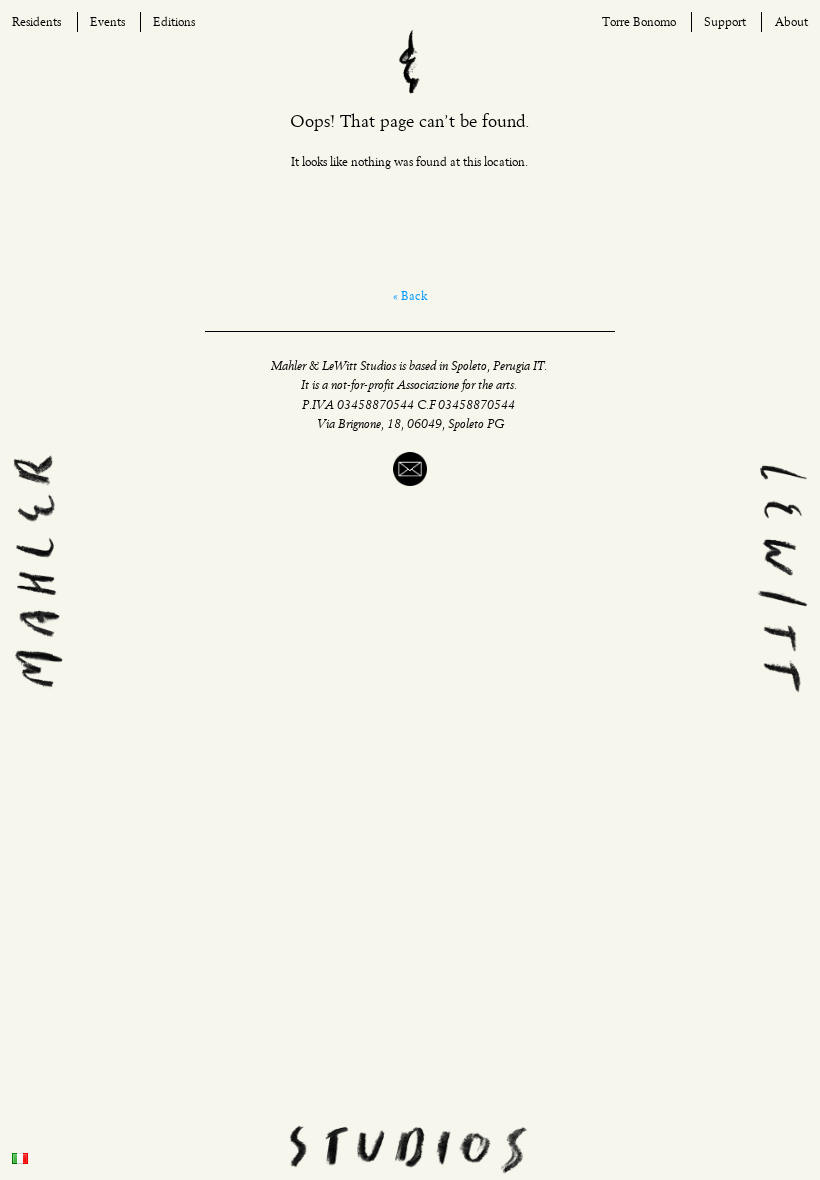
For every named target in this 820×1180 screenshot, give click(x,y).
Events (107, 22)
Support (725, 22)
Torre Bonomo (639, 22)
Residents (36, 22)
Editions (174, 22)
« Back (410, 296)
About (791, 22)
